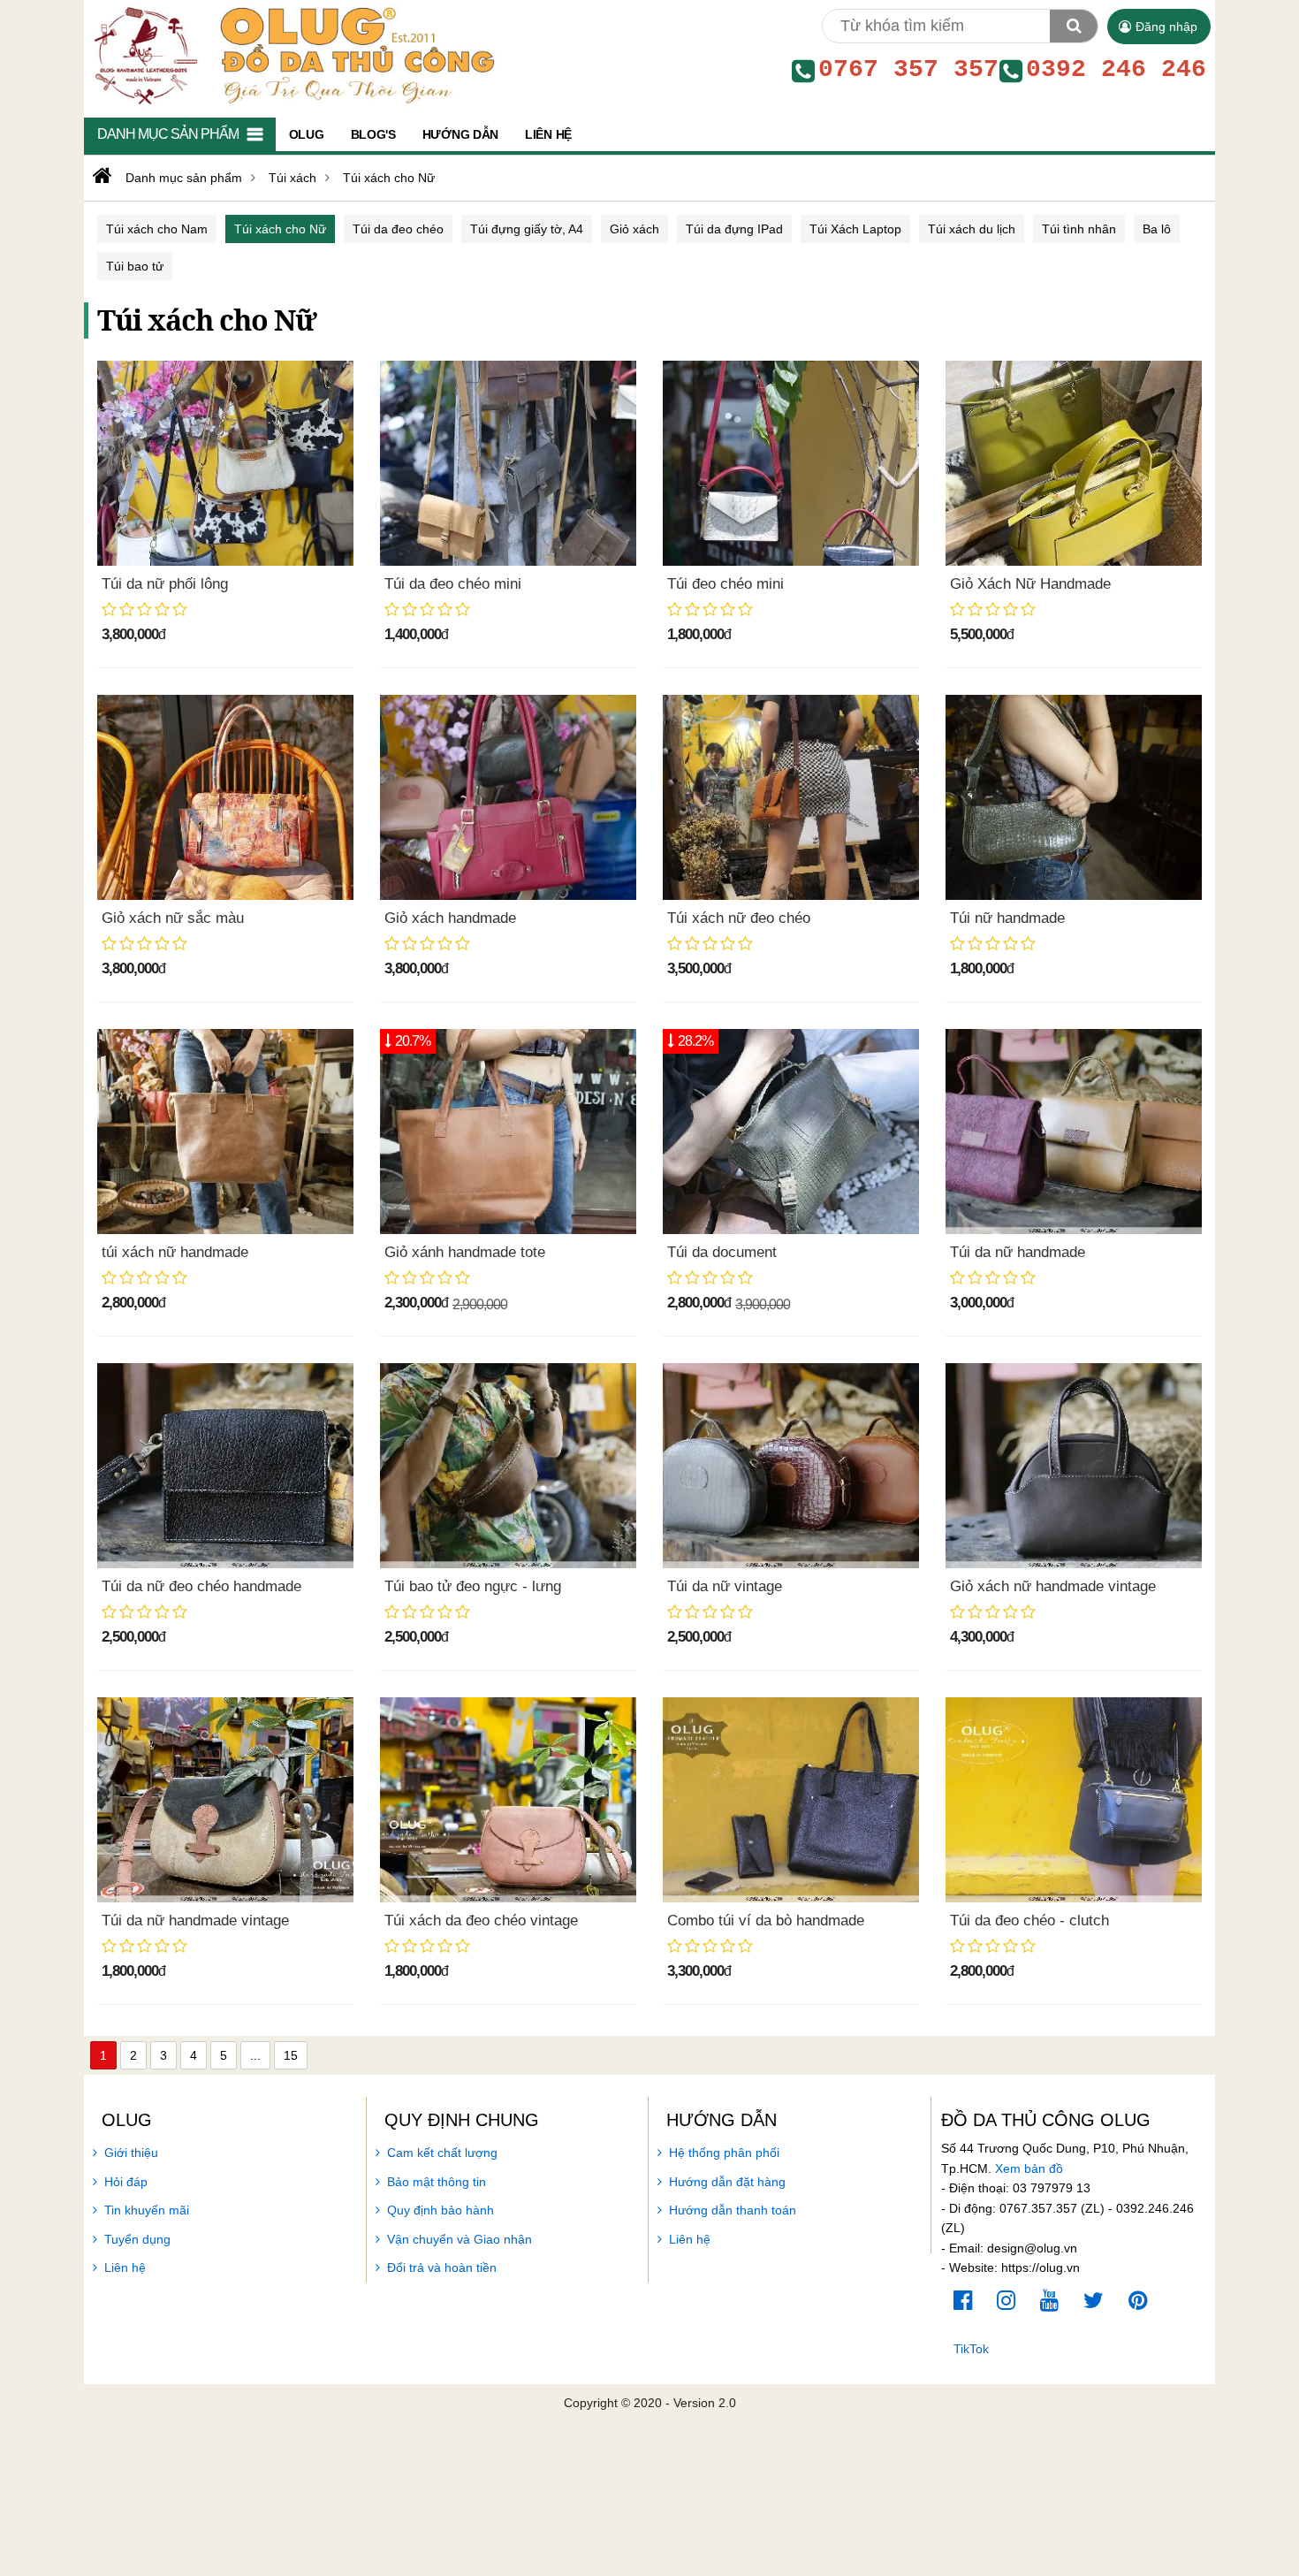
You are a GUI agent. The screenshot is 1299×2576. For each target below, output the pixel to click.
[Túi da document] (791, 1132)
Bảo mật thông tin (437, 2182)
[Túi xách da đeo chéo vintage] (508, 1800)
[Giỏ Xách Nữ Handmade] (1074, 463)
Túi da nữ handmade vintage (195, 1921)
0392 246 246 (1116, 70)
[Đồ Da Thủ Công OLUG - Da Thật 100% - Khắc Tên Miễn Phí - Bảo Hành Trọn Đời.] (290, 54)
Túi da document (722, 1252)
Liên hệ (125, 2267)
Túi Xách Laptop (855, 229)
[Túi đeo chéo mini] (791, 463)
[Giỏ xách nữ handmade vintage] (1074, 1466)
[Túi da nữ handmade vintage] (225, 1800)
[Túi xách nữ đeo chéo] (791, 797)
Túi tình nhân (1079, 229)
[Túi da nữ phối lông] (225, 463)
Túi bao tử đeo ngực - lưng (473, 1586)
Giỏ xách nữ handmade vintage (1053, 1586)
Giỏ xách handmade (450, 918)
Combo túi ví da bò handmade (766, 1921)
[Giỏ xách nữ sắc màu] (225, 797)
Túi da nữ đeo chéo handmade (201, 1586)
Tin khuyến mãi (147, 2210)
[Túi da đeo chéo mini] (508, 463)
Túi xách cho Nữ (280, 229)
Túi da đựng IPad (734, 229)
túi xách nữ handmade (175, 1252)
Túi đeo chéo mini (725, 584)
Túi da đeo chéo (398, 229)
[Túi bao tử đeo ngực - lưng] (508, 1466)
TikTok (971, 2349)
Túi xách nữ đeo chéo (739, 918)
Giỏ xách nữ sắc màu (173, 918)
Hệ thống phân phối (724, 2153)
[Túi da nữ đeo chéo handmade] (225, 1466)
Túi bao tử (135, 266)
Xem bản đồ (1029, 2168)
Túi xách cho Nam (157, 229)
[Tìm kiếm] (1074, 26)
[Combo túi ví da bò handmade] (791, 1800)
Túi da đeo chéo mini (453, 584)
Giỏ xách (634, 229)
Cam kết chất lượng (442, 2153)
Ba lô (1157, 229)
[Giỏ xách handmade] (508, 797)
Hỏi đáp (126, 2182)
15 (291, 2055)
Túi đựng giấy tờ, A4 (527, 229)
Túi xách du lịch (972, 229)
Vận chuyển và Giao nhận (460, 2239)
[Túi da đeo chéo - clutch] (1074, 1800)
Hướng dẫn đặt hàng (727, 2182)
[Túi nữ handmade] (1074, 797)
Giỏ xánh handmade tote (465, 1252)
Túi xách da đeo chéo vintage (481, 1921)
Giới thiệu (131, 2153)
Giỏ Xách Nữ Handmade (1030, 584)
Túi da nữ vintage (725, 1586)
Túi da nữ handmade (1018, 1252)
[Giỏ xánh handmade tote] (508, 1132)
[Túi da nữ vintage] (791, 1466)
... (255, 2055)
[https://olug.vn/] (100, 176)
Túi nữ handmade (1007, 918)
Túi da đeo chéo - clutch (1029, 1921)
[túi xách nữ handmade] (225, 1132)
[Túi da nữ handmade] (1074, 1132)
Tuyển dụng (137, 2239)
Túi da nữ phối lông (165, 584)
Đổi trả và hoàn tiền (442, 2267)
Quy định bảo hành (441, 2210)
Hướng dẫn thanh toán (733, 2210)
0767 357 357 (908, 70)
